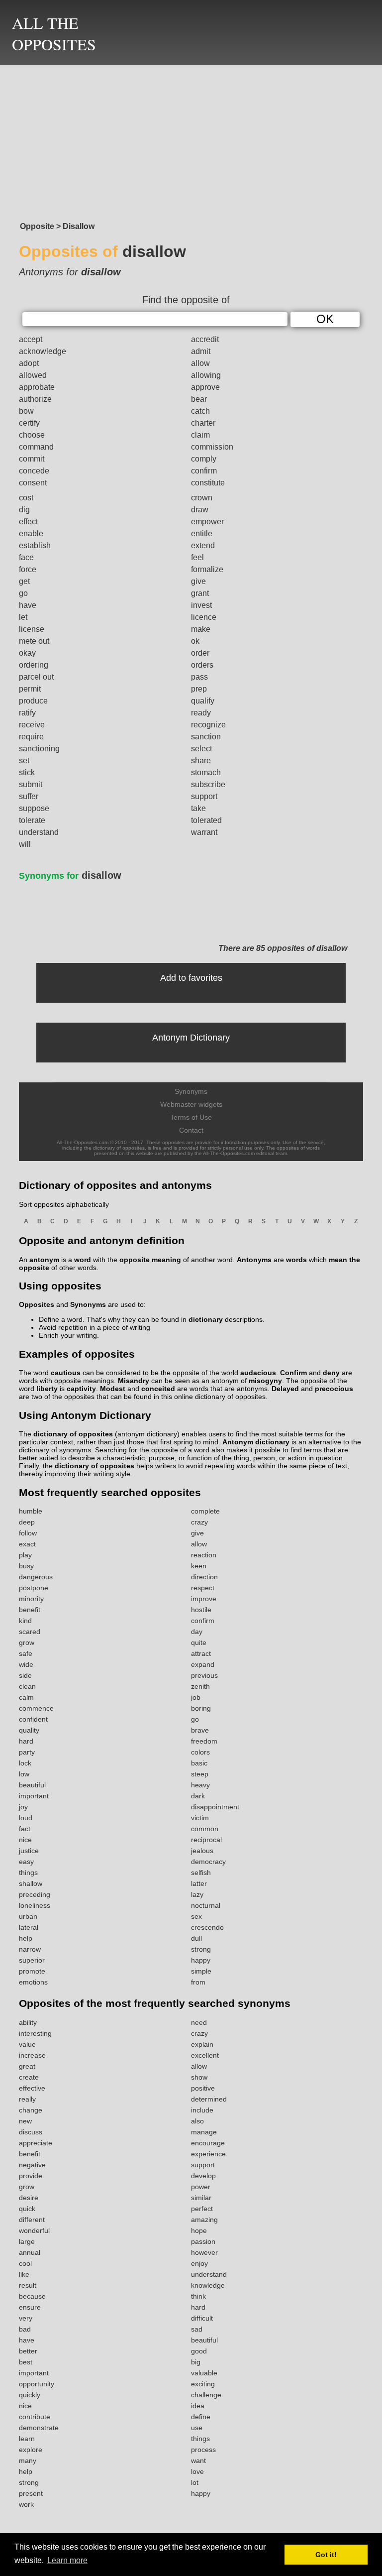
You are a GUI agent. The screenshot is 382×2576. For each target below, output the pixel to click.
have (28, 605)
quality (29, 1730)
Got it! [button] (326, 2555)
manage (204, 2132)
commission (212, 447)
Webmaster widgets (191, 1104)
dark (198, 1796)
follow (28, 1533)
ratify (27, 713)
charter (203, 423)
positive (203, 2088)
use (197, 2428)
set (24, 761)
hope (199, 2230)
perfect (202, 2209)
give (198, 581)
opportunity (37, 2384)
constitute (208, 483)
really (27, 2099)
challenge (206, 2395)
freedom (204, 1741)
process (203, 2450)
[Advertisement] (191, 140)
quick (27, 2209)
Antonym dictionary (256, 1442)
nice (25, 1840)
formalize (207, 569)
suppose (34, 808)
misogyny (265, 1381)
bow (26, 411)
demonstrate (39, 2428)
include (202, 2110)
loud (26, 1818)
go (23, 593)
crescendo (207, 1927)
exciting (203, 2384)
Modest (113, 1389)
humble (31, 1511)
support (204, 796)
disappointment (215, 1807)
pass (199, 677)
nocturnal (206, 1905)
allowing (206, 375)
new (25, 2121)
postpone (34, 1588)
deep (27, 1522)
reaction (204, 1555)
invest (201, 605)
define (201, 2417)
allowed (33, 375)
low (24, 1774)
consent (33, 483)
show (199, 2077)
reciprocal (206, 1840)
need (199, 2022)
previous (204, 1675)
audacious (258, 1373)
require (31, 737)
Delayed (285, 1389)
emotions (33, 1982)
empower (207, 522)
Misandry (134, 1381)
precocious (334, 1389)
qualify (203, 701)
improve (204, 1599)
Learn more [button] (67, 2560)
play (25, 1555)
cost (26, 498)
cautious (66, 1373)
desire (29, 2198)
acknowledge (43, 351)
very (26, 2318)
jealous (202, 1851)
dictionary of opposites (73, 1434)
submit (31, 784)
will (25, 844)
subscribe (208, 784)
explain (202, 2044)
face (26, 557)
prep (199, 689)
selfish (201, 1873)
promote (32, 1971)
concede (34, 471)
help (26, 1938)
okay (27, 653)
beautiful (32, 1785)
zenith (200, 1686)
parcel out (36, 677)
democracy (208, 1862)
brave (200, 1730)
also (197, 2121)
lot (195, 2482)
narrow (30, 1949)
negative (32, 2165)
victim (200, 1818)
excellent (205, 2055)
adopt (29, 363)
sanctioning (39, 749)
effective (32, 2088)
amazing (204, 2220)
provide (31, 2176)
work (26, 2504)
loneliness (35, 1905)
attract (201, 1653)
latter (199, 1883)
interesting (35, 2033)
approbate (37, 387)
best (26, 2362)
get (24, 581)
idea (198, 2406)
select (201, 749)
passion (203, 2241)
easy (26, 1862)
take (198, 808)
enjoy (199, 2263)
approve (205, 387)
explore (31, 2450)
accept (31, 339)
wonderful (34, 2230)
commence (36, 1708)
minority (31, 1599)
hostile (201, 1610)
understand (39, 832)
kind (25, 1621)
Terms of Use (191, 1117)
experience (208, 2154)
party (27, 1752)
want (198, 2460)
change (31, 2110)
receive (32, 725)
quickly (30, 2395)
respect (203, 1588)
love (197, 2471)
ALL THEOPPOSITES (54, 33)
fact (25, 1829)
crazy (199, 1522)
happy (201, 1960)
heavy (200, 1785)
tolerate (32, 820)
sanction (206, 737)
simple (201, 1971)
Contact (191, 1130)
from (198, 1982)
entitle (202, 533)
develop (203, 2176)
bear (199, 399)
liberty (47, 1389)
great (27, 2066)
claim (200, 435)
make (201, 629)
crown (202, 498)
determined (209, 2099)
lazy (197, 1894)
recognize (208, 725)
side (25, 1675)
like (24, 2274)
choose (32, 435)
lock (25, 1763)
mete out (34, 641)
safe (26, 1653)
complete (205, 1511)
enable (31, 533)
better (28, 2351)
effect (28, 522)
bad (25, 2329)
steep (200, 1774)
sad (197, 2329)
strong (201, 1949)
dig (24, 510)
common (205, 1829)
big (196, 2362)
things (28, 1873)
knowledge (208, 2285)
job (196, 1697)
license (32, 629)
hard (26, 1741)
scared (30, 1632)
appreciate (36, 2143)
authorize (35, 399)
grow (27, 1642)
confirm (204, 471)
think (198, 2296)
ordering (34, 665)
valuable (204, 2373)
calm (26, 1697)
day (197, 1632)
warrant (204, 832)
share (201, 761)
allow (200, 363)
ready (201, 713)
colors (200, 1752)
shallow (31, 1883)
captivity (81, 1389)
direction (204, 1577)
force (28, 569)
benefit (30, 1610)
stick (27, 772)
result (28, 2285)
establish (35, 545)
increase (32, 2055)
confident (33, 1719)
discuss (31, 2132)
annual (30, 2252)
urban (28, 1916)
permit (30, 689)
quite (199, 1642)
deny (331, 1373)
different (32, 2220)
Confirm (293, 1373)
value (27, 2044)
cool (25, 2263)
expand (203, 1664)
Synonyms (191, 1091)
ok (195, 641)
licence (204, 617)
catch (200, 411)
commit (32, 459)
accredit (205, 339)
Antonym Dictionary (191, 1038)
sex (196, 1916)
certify (29, 423)
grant (200, 593)
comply (204, 459)
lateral (29, 1927)
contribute (35, 2417)
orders (202, 665)
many (28, 2460)
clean (27, 1686)
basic (199, 1763)
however (204, 2252)
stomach (206, 772)
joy (23, 1807)
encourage (208, 2143)
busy (26, 1566)
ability (28, 2022)
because (32, 2296)
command (36, 447)
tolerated (206, 820)
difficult (202, 2318)
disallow (70, 875)
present (31, 2493)
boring (201, 1708)
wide (26, 1664)
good (199, 2351)
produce (33, 701)
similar (201, 2198)
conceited (158, 1389)
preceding (35, 1894)
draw (200, 510)
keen (199, 1566)
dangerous (36, 1577)
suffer (29, 796)
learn (27, 2439)
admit (201, 351)
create (29, 2077)
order (200, 653)
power (201, 2187)
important (34, 1796)
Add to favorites (191, 978)
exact (27, 1544)
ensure (30, 2307)
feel (197, 557)
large (27, 2241)
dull (196, 1938)
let (23, 617)
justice (29, 1851)
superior (32, 1960)
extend (203, 545)
